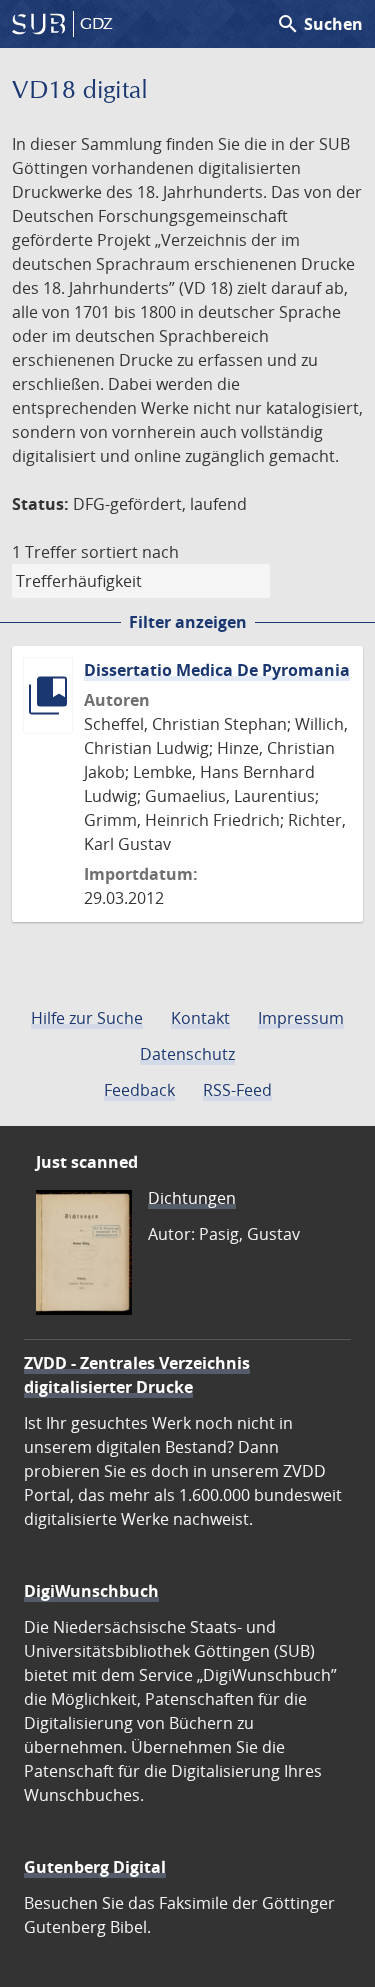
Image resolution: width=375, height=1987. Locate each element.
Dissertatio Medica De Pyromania (217, 670)
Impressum (301, 1018)
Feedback (139, 1090)
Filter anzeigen (188, 622)
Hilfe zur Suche (87, 1018)
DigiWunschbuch (91, 1591)
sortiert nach (130, 552)
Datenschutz (187, 1054)
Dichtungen (192, 1198)
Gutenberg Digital (95, 1867)
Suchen (319, 24)
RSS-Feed (237, 1090)
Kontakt (200, 1018)
